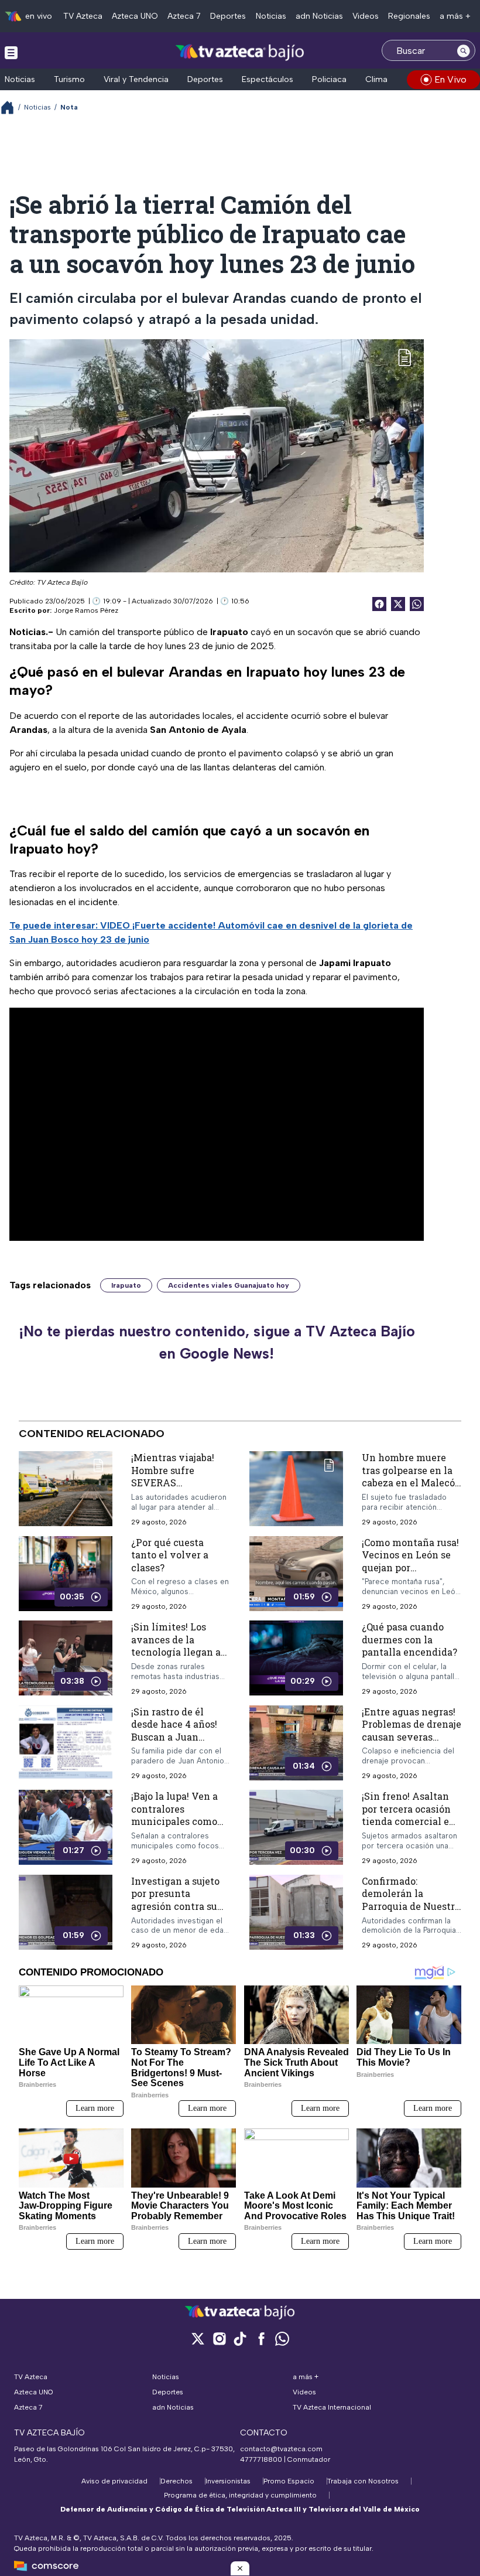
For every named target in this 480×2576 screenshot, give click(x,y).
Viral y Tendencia (136, 79)
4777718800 (261, 2459)
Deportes (228, 16)
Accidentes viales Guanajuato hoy (229, 1285)
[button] (240, 2568)
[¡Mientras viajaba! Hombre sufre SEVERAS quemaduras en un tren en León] (66, 1489)
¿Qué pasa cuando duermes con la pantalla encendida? (409, 1639)
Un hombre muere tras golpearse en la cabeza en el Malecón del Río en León (412, 1476)
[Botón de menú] (11, 52)
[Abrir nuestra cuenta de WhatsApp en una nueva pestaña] (282, 2338)
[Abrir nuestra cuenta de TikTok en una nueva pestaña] (240, 2338)
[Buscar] (464, 50)
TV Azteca (83, 16)
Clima (376, 79)
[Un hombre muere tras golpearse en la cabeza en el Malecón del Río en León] (296, 1489)
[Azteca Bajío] (240, 52)
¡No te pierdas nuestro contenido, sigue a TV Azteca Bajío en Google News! (217, 1342)
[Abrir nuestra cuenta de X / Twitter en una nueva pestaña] (198, 2338)
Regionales (409, 16)
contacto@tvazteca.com (281, 2449)
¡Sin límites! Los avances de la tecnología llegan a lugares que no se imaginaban (176, 1652)
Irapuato (126, 1285)
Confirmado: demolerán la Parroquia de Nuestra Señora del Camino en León (411, 1906)
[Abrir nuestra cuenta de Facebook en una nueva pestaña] (261, 2338)
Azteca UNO (135, 16)
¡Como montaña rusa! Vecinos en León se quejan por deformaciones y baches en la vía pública (410, 1574)
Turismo (69, 79)
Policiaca (329, 79)
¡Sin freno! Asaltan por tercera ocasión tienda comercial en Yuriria (409, 1815)
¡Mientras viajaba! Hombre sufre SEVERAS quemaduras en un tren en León (174, 1483)
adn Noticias (319, 16)
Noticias (271, 16)
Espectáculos (268, 79)
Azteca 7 (184, 16)
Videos (366, 16)
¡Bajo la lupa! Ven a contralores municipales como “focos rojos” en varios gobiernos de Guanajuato (176, 1828)
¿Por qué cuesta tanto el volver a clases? (170, 1555)
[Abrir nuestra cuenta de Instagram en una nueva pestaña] (219, 2338)
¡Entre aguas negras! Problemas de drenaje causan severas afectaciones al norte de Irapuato (412, 1737)
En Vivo (450, 79)
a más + (455, 16)
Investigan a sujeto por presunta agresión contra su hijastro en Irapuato (177, 1900)
